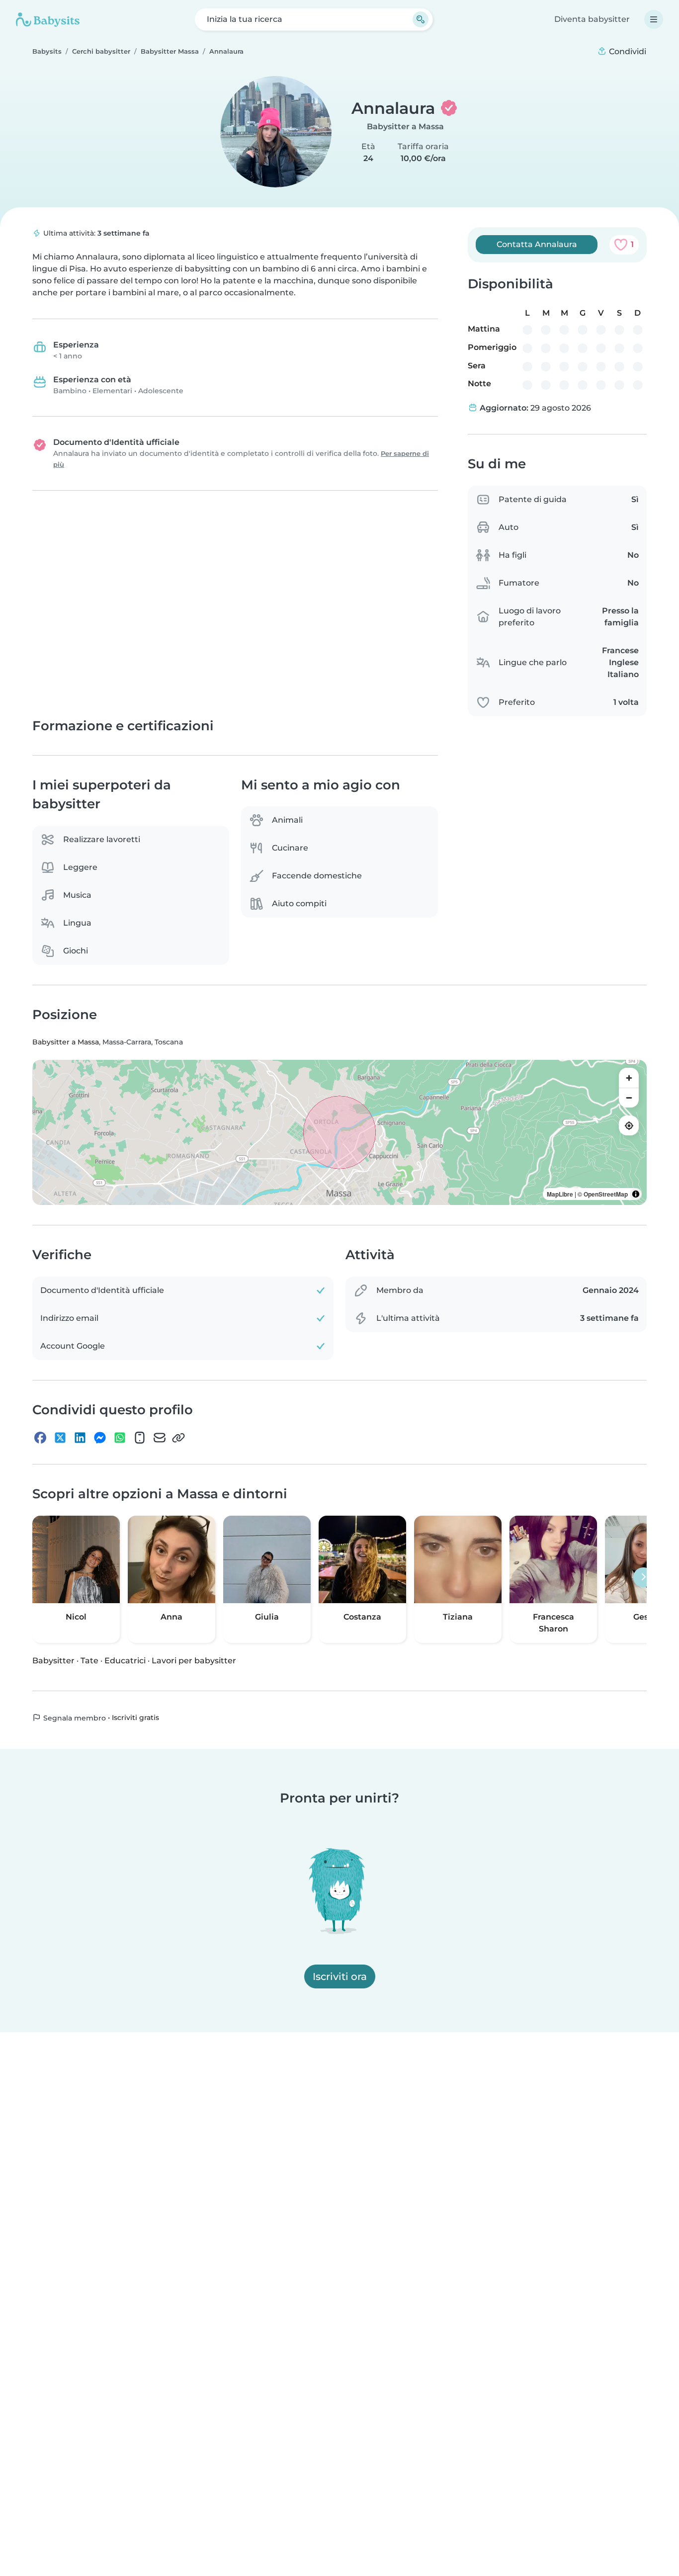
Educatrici (125, 1660)
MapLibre (560, 1194)
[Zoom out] (629, 1098)
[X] (60, 1438)
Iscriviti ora (340, 1976)
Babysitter (53, 1660)
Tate (89, 1660)
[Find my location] (629, 1125)
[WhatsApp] (120, 1438)
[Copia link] (178, 1438)
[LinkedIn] (80, 1438)
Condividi (627, 51)
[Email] (160, 1438)
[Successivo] (643, 1577)
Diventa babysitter (592, 19)
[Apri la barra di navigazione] (654, 19)
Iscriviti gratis (135, 1717)
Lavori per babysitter (194, 1660)
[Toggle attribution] (636, 1194)
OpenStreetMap (606, 1194)
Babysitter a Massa (405, 127)
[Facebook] (40, 1438)
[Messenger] (100, 1438)
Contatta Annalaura (537, 244)
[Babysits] (48, 19)
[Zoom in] (629, 1078)
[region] (339, 1132)
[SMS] (140, 1438)
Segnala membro (74, 1717)
